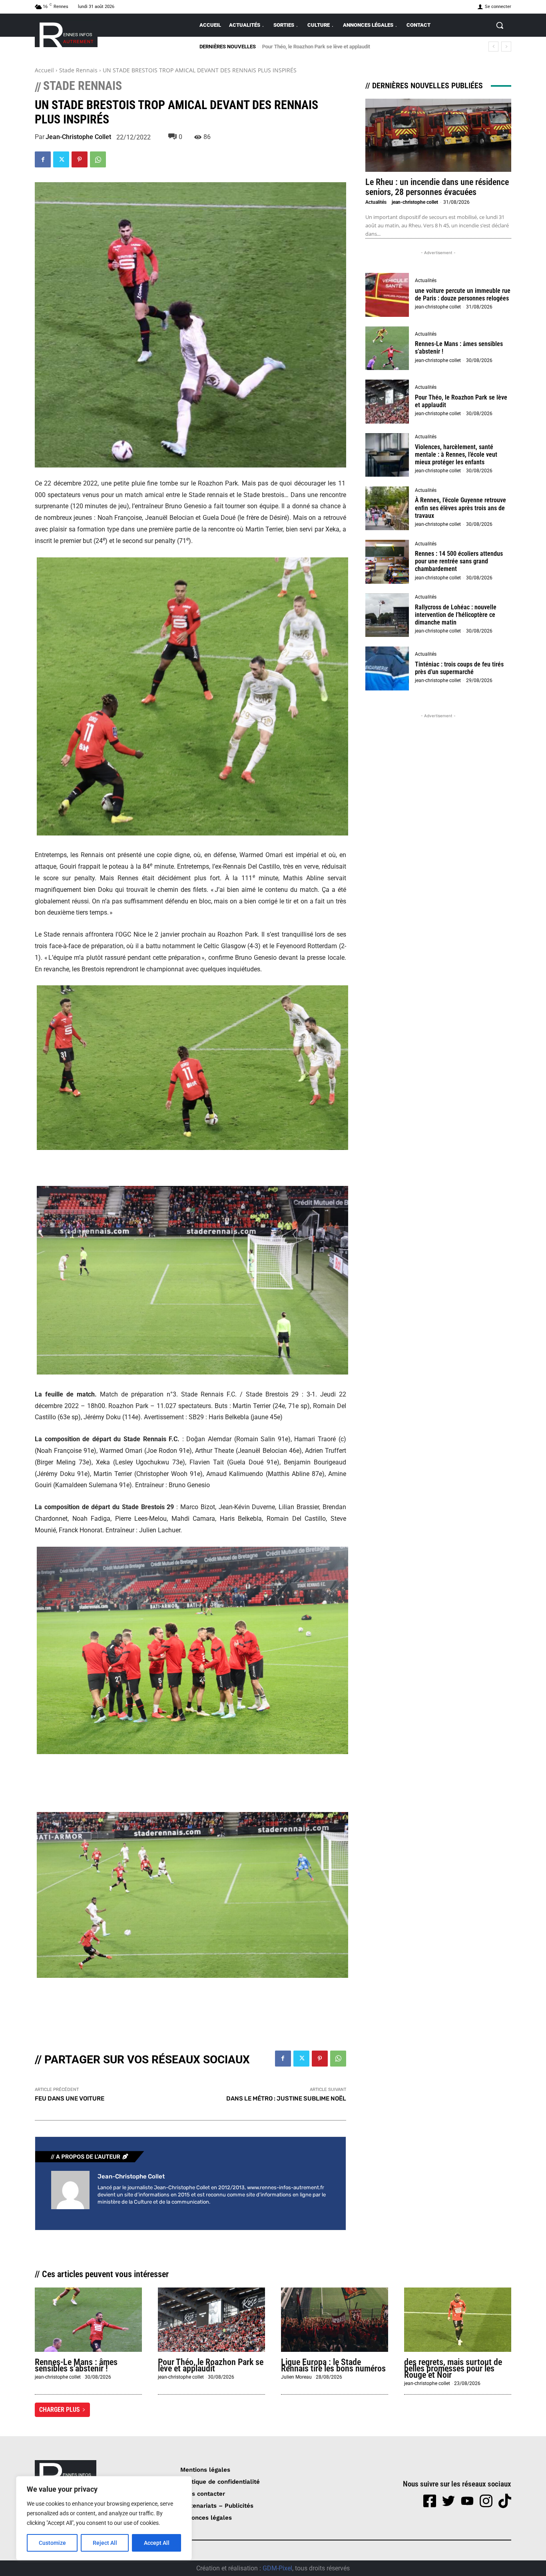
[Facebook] (43, 159)
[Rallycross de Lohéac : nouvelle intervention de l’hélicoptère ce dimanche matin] (387, 615)
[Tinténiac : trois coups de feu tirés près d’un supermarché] (387, 668)
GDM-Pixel (277, 2568)
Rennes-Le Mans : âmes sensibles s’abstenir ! (76, 2365)
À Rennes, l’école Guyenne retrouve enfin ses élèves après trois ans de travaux (460, 508)
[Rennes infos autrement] (66, 33)
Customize (52, 2543)
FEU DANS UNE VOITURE (70, 2099)
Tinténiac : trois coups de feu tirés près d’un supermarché (459, 668)
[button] (500, 25)
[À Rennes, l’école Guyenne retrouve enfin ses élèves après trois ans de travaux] (387, 508)
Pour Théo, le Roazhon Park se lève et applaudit (461, 401)
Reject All (105, 2543)
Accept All (157, 2543)
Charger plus (60, 2410)
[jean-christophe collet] (70, 2190)
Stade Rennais (78, 70)
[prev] (493, 47)
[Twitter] (61, 159)
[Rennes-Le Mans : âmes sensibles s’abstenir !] (387, 348)
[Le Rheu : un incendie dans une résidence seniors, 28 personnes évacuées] (438, 135)
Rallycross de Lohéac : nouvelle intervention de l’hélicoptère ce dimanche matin (456, 615)
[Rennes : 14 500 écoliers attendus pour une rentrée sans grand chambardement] (387, 562)
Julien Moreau (296, 2377)
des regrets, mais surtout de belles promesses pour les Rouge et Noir (453, 2368)
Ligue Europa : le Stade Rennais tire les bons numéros (333, 2365)
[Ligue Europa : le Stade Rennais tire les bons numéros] (335, 2320)
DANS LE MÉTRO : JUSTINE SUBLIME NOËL (286, 2099)
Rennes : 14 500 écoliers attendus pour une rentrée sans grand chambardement (459, 561)
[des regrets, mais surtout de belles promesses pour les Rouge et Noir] (458, 2320)
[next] (506, 47)
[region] (104, 2518)
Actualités (376, 202)
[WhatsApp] (98, 159)
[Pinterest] (80, 159)
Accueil (44, 70)
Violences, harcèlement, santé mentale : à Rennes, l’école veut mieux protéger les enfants (456, 455)
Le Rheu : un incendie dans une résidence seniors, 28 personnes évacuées (437, 187)
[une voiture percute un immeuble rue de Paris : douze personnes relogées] (387, 295)
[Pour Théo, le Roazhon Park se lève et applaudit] (387, 402)
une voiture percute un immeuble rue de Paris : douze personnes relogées (463, 294)
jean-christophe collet (78, 137)
